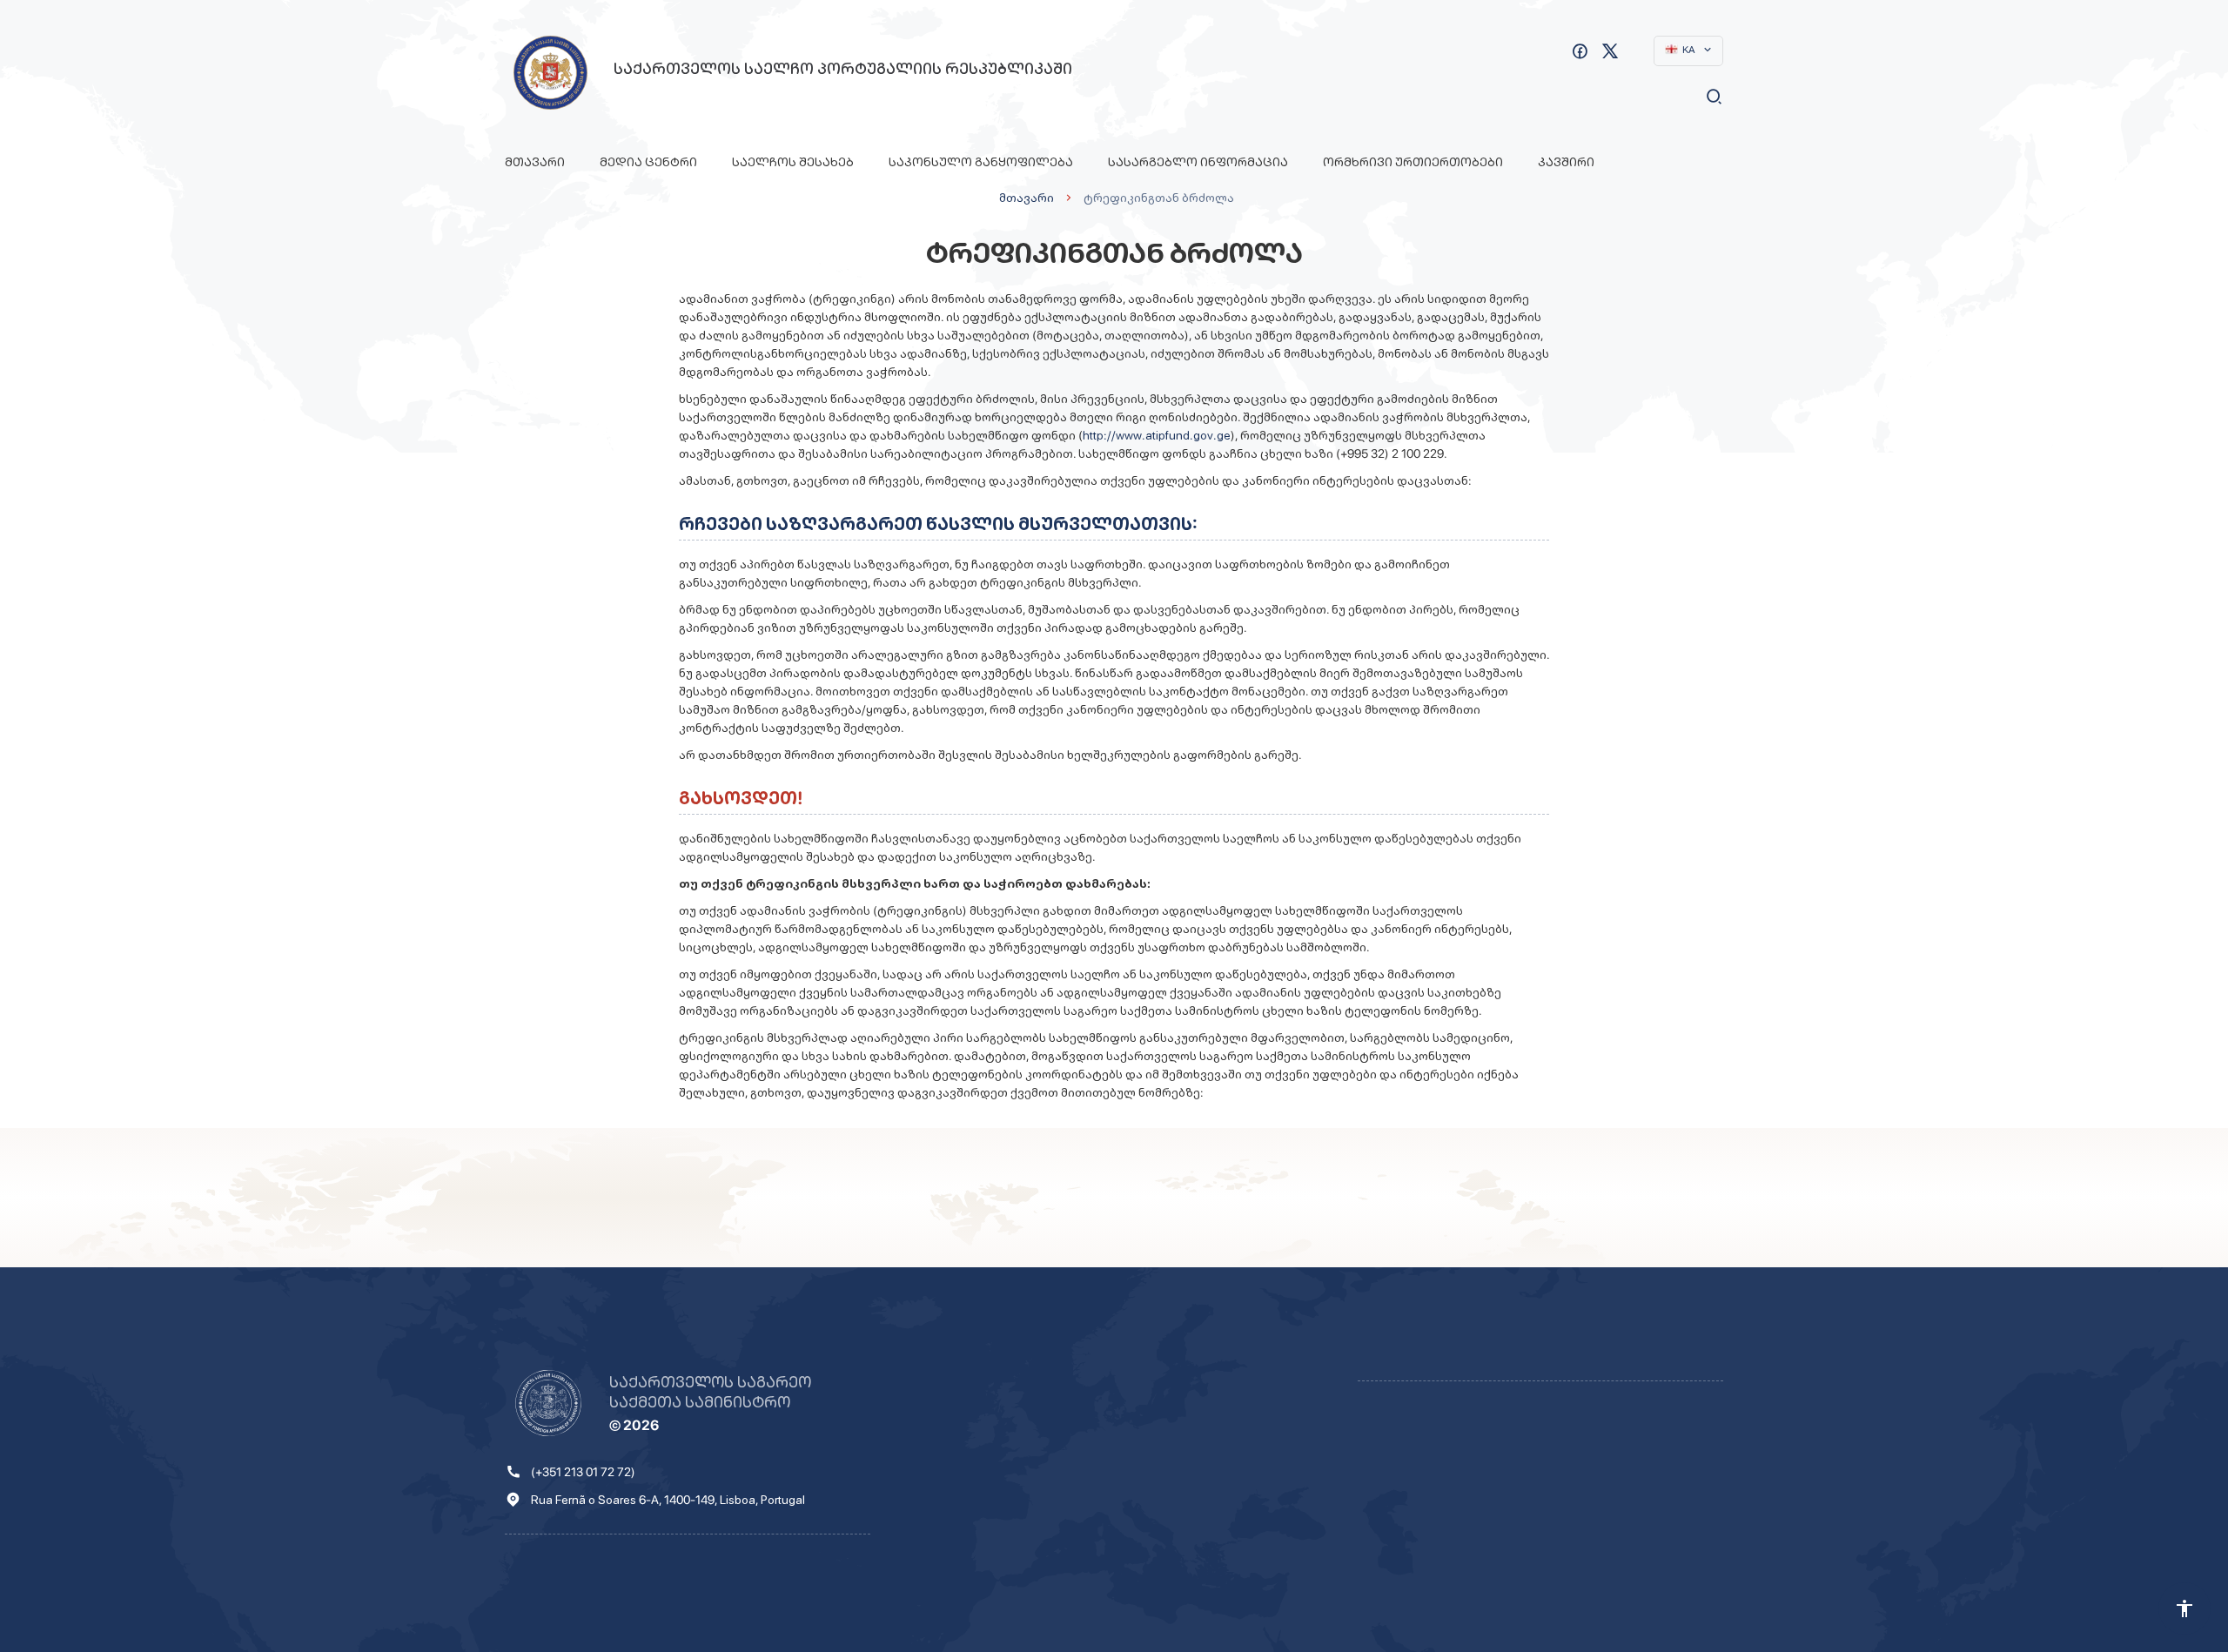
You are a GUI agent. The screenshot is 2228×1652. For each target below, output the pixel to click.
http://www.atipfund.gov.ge (1157, 435)
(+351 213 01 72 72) (583, 1472)
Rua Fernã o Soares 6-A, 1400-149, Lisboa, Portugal (668, 1500)
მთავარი (535, 162)
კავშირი (1566, 162)
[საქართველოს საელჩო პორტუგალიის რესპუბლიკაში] (550, 73)
